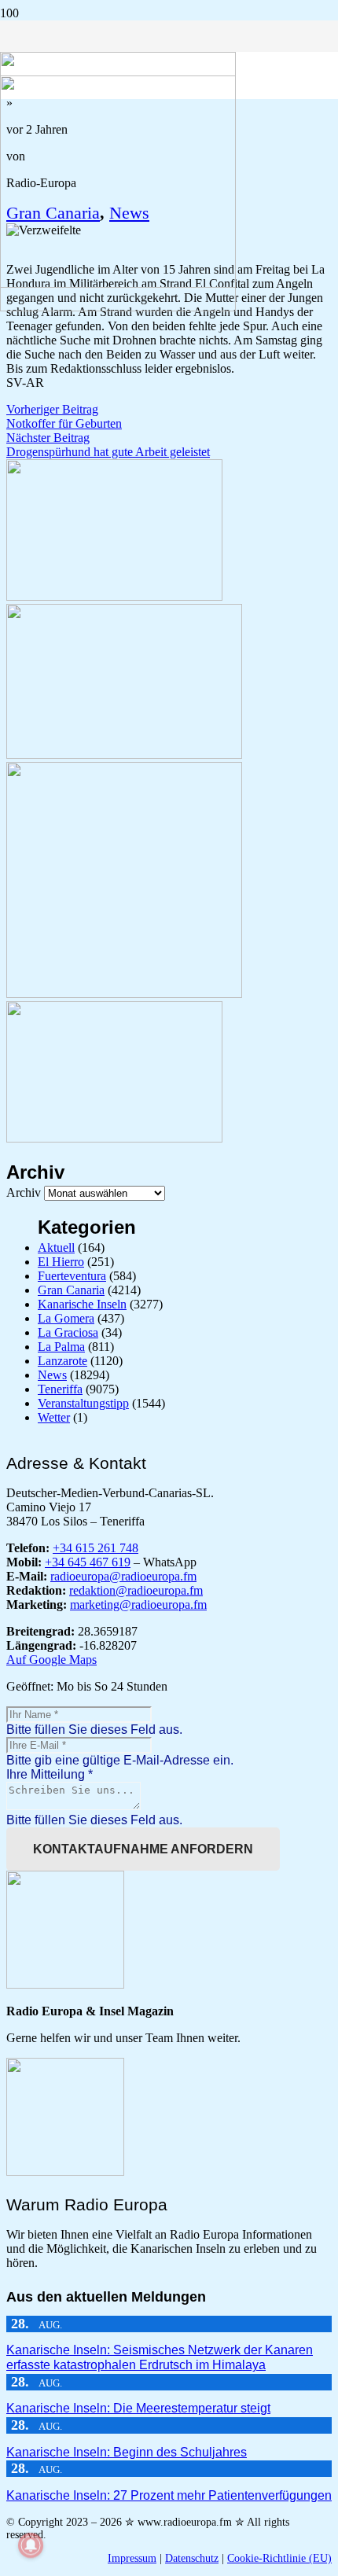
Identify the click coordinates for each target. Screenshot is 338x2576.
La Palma (61, 1347)
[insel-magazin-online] (114, 596)
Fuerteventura (72, 1276)
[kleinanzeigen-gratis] (124, 994)
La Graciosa (68, 1332)
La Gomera (66, 1318)
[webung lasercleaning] (124, 754)
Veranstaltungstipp (83, 1403)
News (52, 1375)
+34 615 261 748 (96, 1548)
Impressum (132, 2558)
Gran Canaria (71, 1290)
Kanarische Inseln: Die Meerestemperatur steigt (138, 2408)
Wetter (54, 1417)
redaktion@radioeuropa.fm (136, 1590)
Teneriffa (60, 1389)
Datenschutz (192, 2558)
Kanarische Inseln (82, 1304)
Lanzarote (62, 1361)
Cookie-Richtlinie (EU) (279, 2558)
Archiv (24, 1192)
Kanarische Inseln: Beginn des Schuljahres (127, 2452)
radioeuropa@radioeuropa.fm (123, 1576)
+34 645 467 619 (88, 1562)
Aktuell (56, 1248)
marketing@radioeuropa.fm (138, 1604)
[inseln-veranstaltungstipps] (114, 1138)
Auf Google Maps (51, 1660)
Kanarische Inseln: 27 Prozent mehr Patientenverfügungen (169, 2495)
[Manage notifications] (31, 2545)
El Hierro (61, 1262)
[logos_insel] (118, 307)
